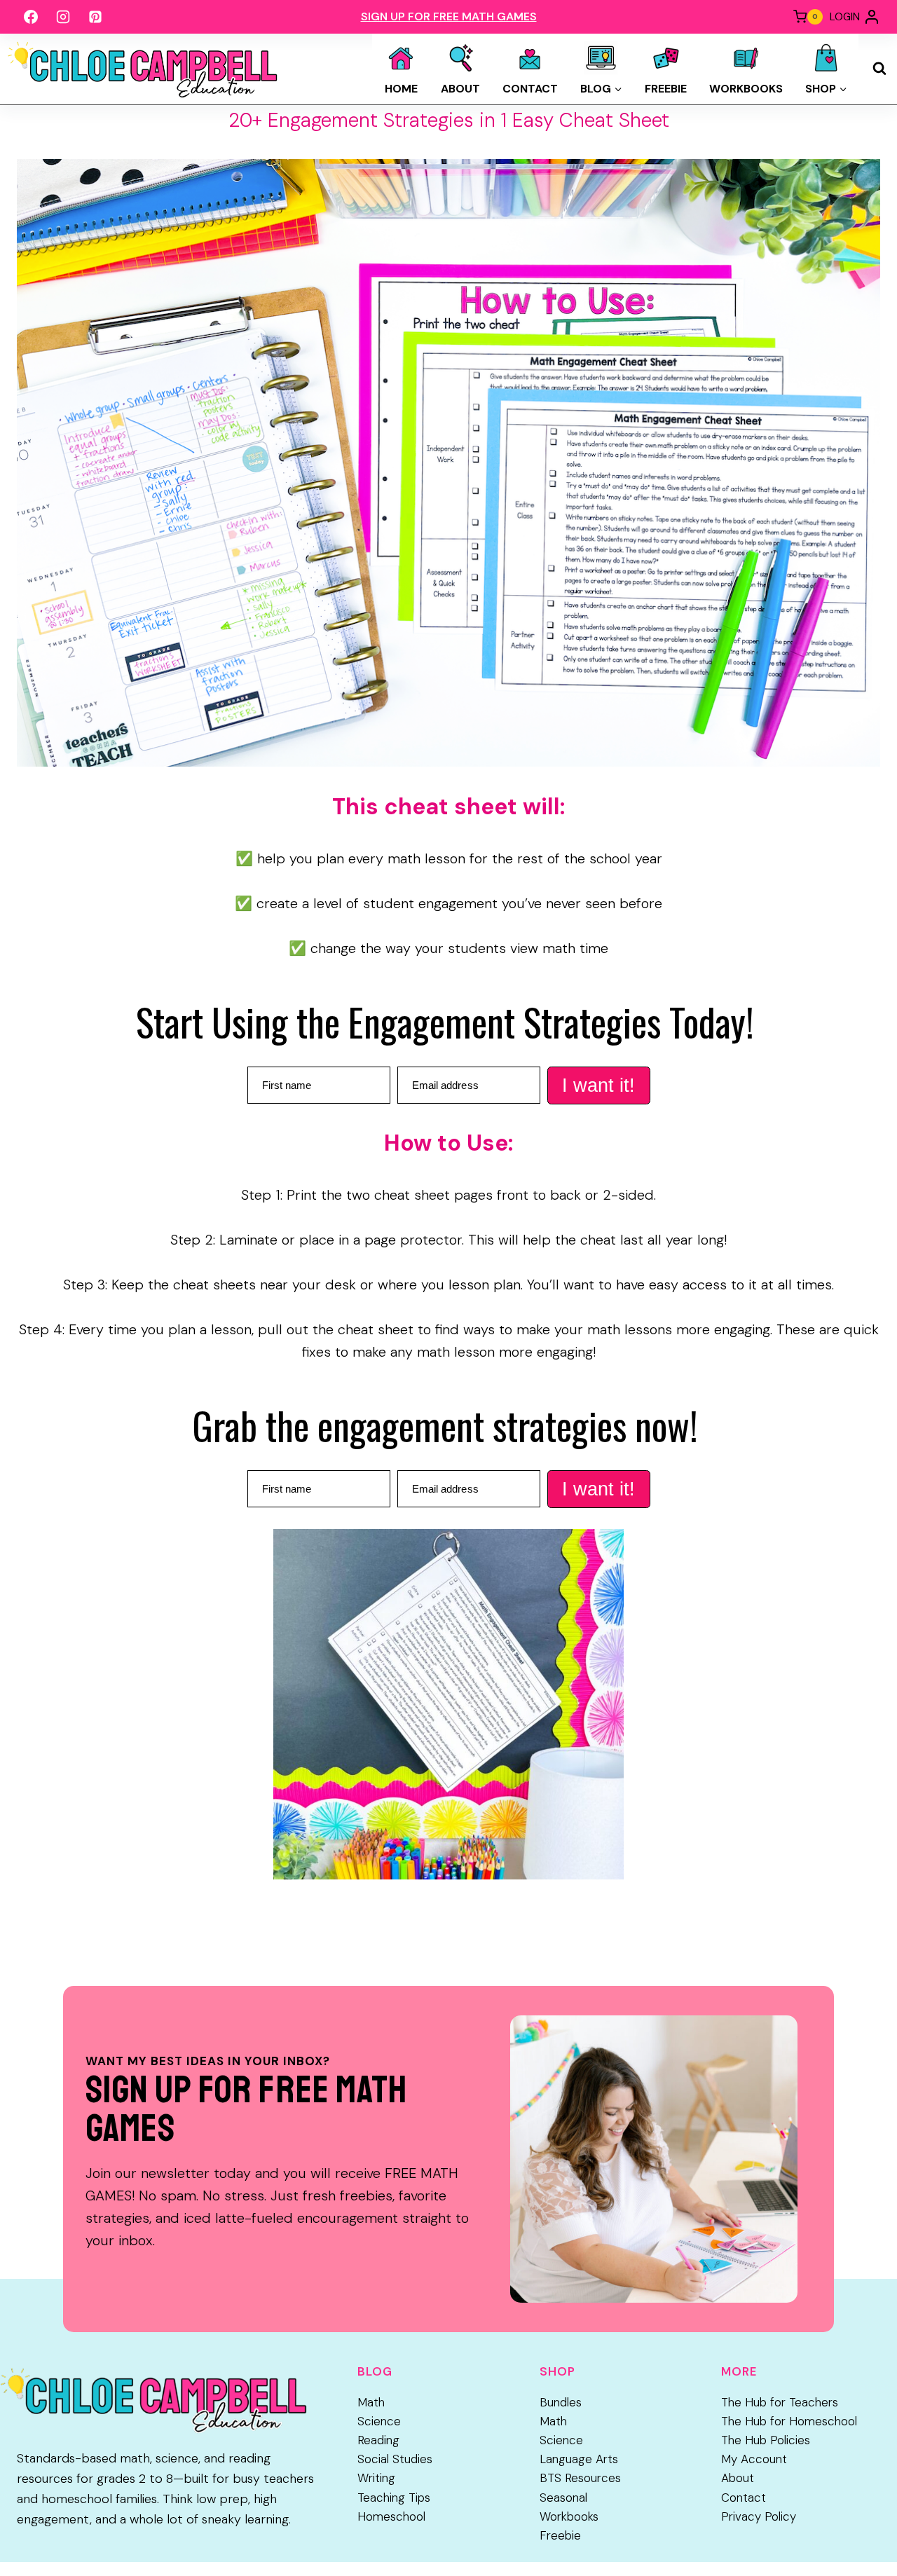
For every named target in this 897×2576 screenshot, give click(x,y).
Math (371, 2402)
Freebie (666, 89)
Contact (530, 89)
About (460, 89)
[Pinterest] (95, 17)
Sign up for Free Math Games (449, 16)
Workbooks (746, 89)
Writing (376, 2478)
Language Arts (579, 2459)
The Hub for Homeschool (789, 2421)
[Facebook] (31, 17)
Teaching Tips (394, 2498)
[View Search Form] (879, 69)
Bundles (561, 2402)
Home (401, 89)
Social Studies (395, 2459)
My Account (754, 2459)
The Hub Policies (766, 2440)
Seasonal (563, 2498)
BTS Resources (580, 2478)
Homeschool (391, 2516)
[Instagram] (63, 17)
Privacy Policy (759, 2516)
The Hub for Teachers (780, 2402)
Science (379, 2421)
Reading (378, 2440)
